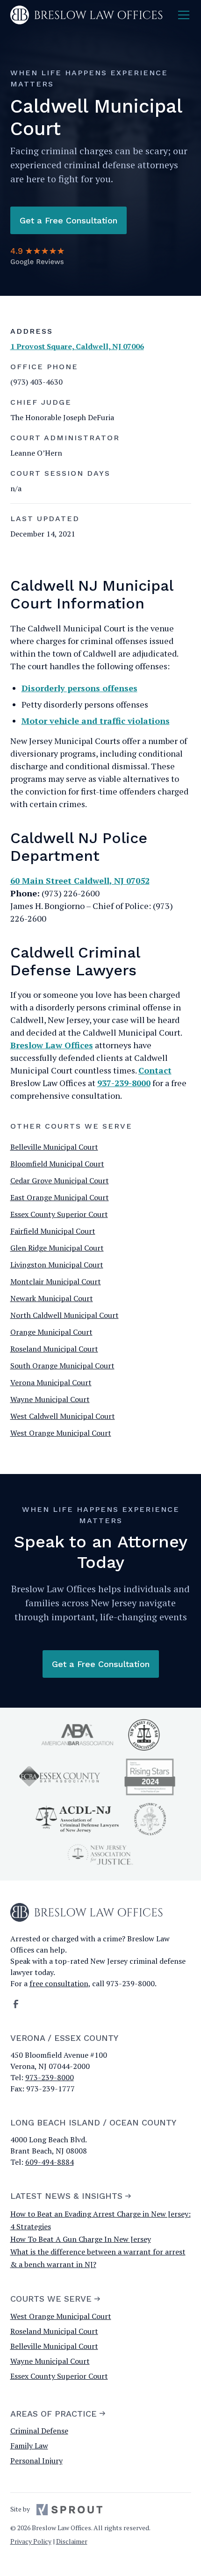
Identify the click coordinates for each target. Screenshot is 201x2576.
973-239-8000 (50, 2077)
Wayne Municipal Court (50, 1399)
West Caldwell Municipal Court (63, 1416)
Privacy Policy (31, 2541)
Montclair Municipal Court (56, 1281)
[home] (87, 15)
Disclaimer (72, 2541)
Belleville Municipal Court (54, 1147)
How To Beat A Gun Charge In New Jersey (81, 2239)
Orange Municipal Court (51, 1332)
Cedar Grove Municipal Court (60, 1181)
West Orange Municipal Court (61, 1433)
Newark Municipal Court (52, 1298)
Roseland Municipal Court (54, 1349)
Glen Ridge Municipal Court (57, 1248)
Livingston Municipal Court (57, 1265)
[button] (182, 15)
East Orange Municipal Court (60, 1197)
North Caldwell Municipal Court (65, 1315)
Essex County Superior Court (59, 1214)
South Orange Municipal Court (62, 1366)
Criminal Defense (39, 2431)
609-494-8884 (50, 2162)
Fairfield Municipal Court (53, 1231)
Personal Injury (36, 2461)
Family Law (29, 2446)
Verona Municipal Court (51, 1382)
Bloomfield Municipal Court (57, 1164)
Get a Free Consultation (68, 220)
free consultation (59, 1983)
